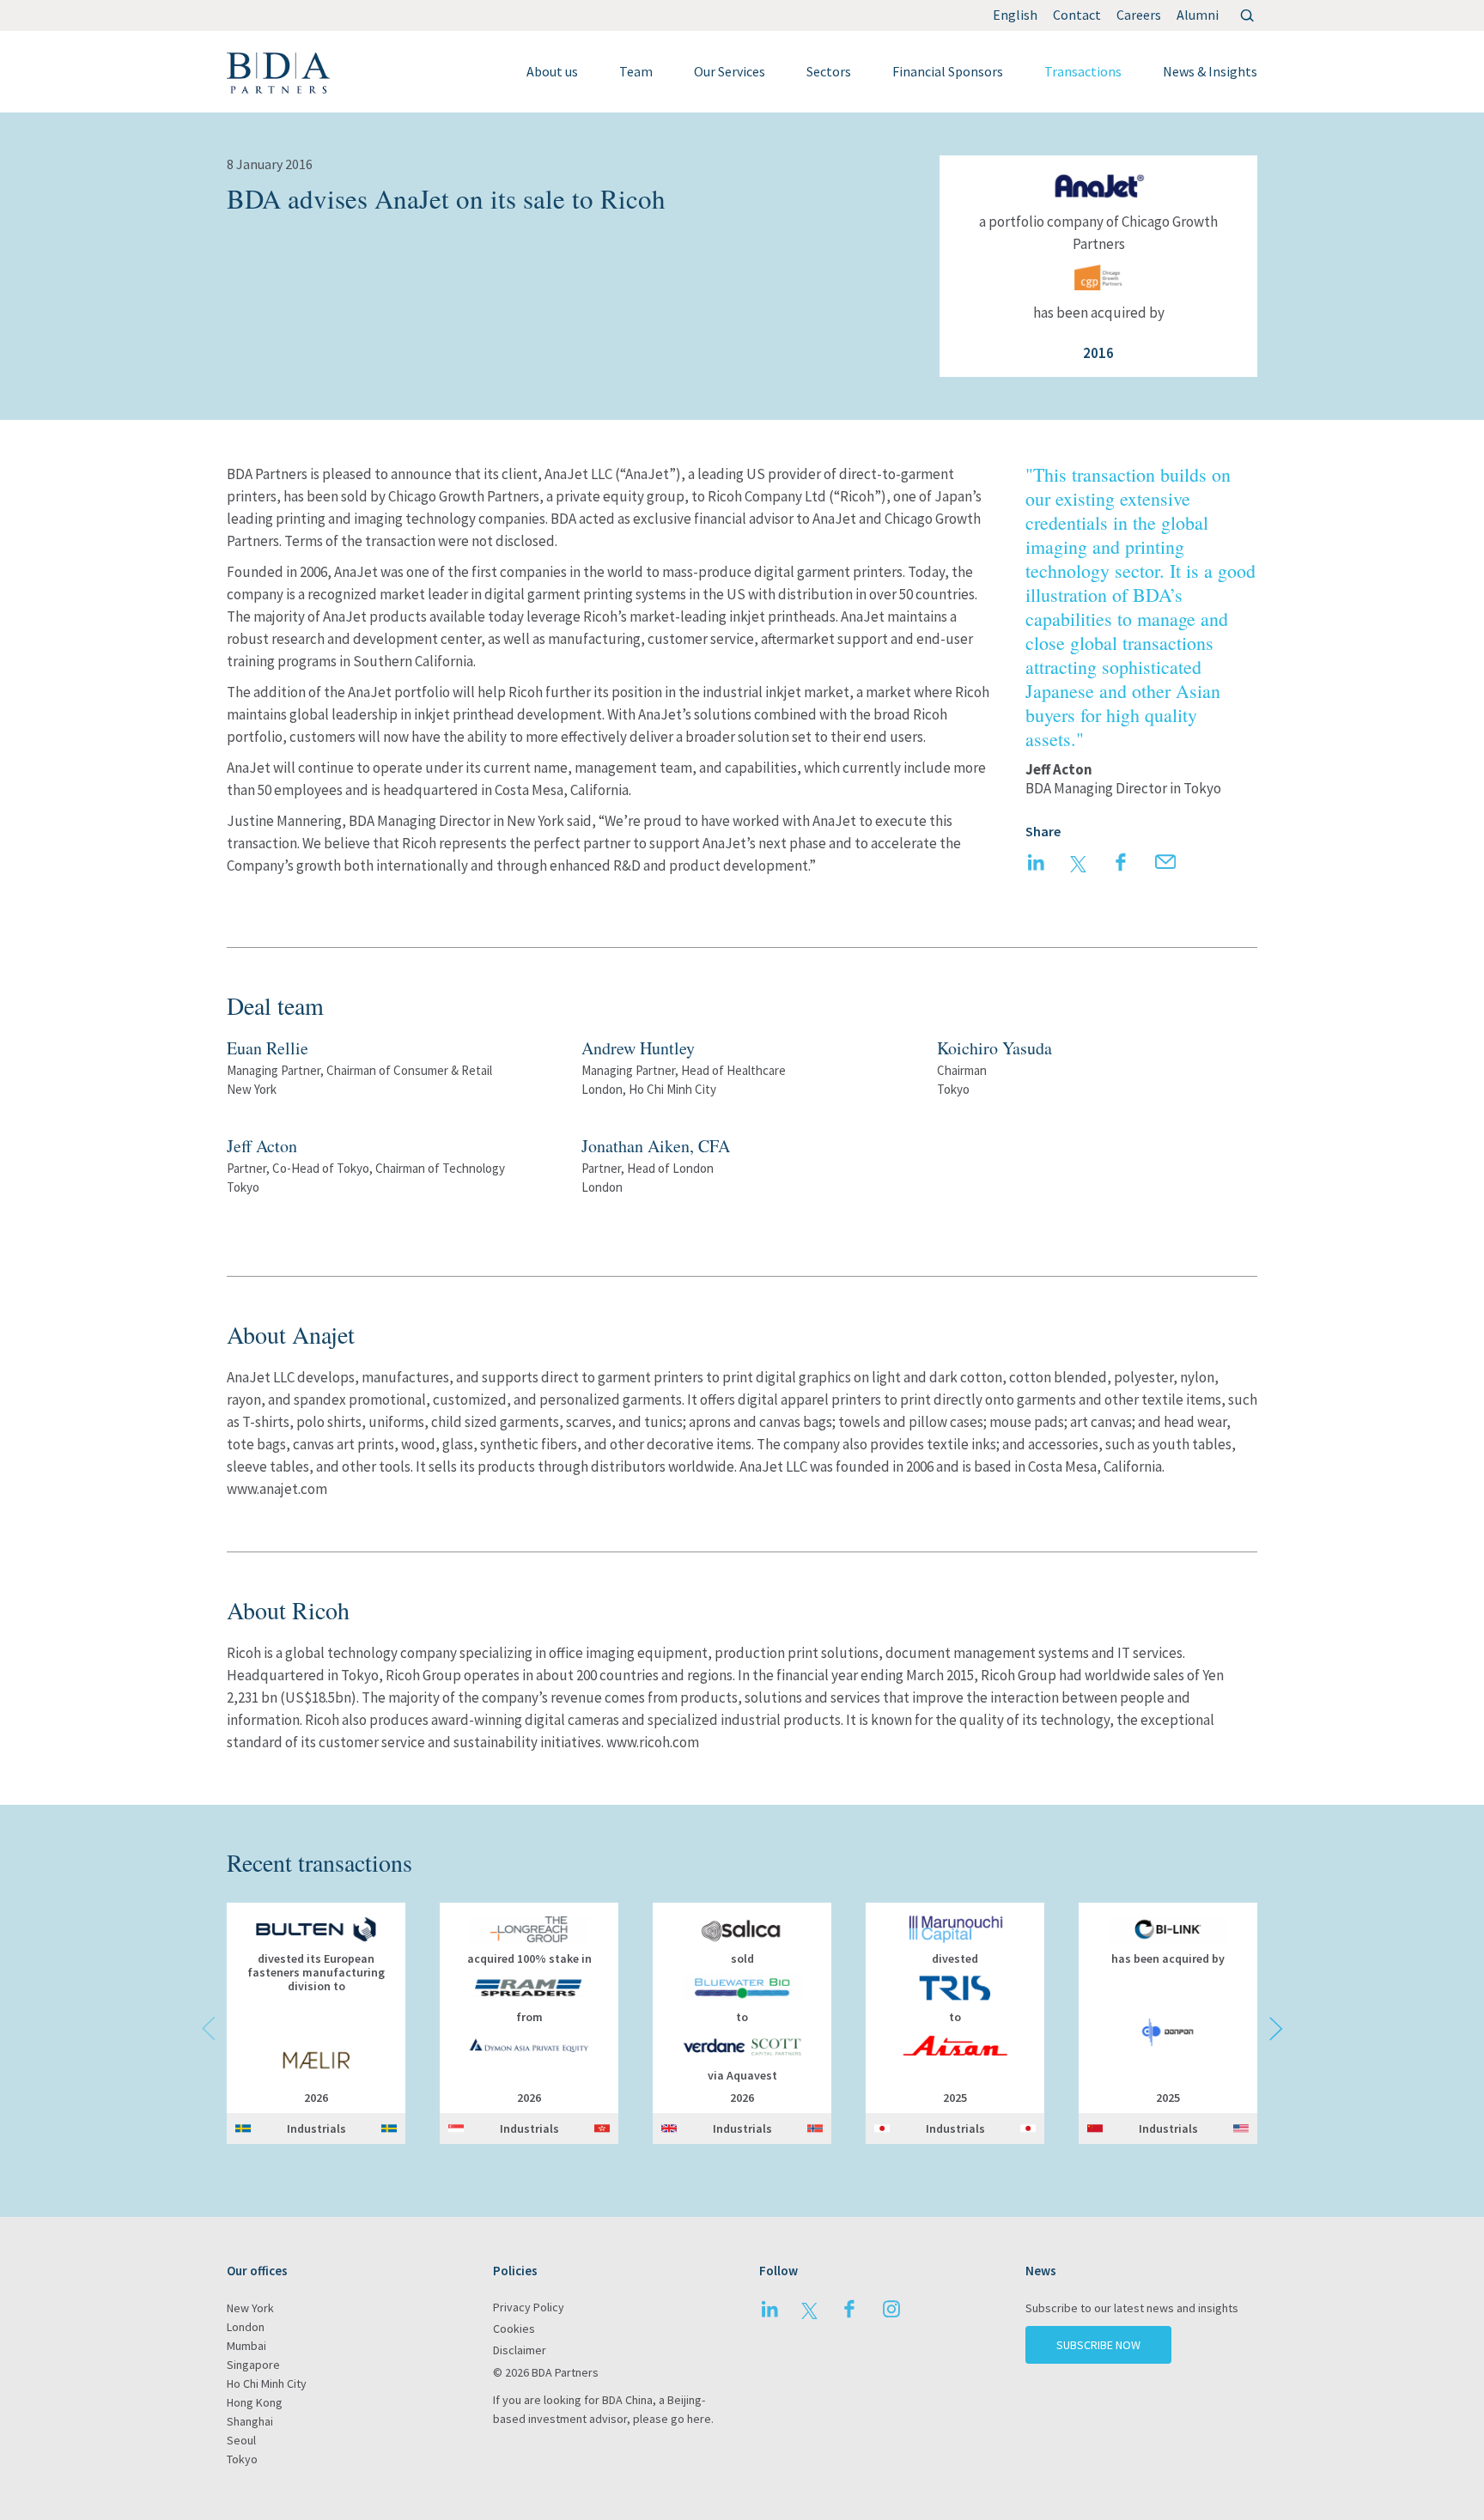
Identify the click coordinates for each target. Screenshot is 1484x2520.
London (246, 2327)
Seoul (241, 2440)
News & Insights (1210, 71)
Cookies (514, 2329)
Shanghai (250, 2421)
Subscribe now (1098, 2345)
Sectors (829, 71)
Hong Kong (255, 2402)
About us (552, 71)
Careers (1139, 15)
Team (636, 71)
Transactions (1083, 71)
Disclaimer (520, 2350)
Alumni (1198, 15)
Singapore (253, 2365)
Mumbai (246, 2346)
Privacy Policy (529, 2307)
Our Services (730, 71)
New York (250, 2308)
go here (691, 2419)
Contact (1077, 15)
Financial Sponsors (948, 71)
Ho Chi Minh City (267, 2383)
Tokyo (242, 2459)
